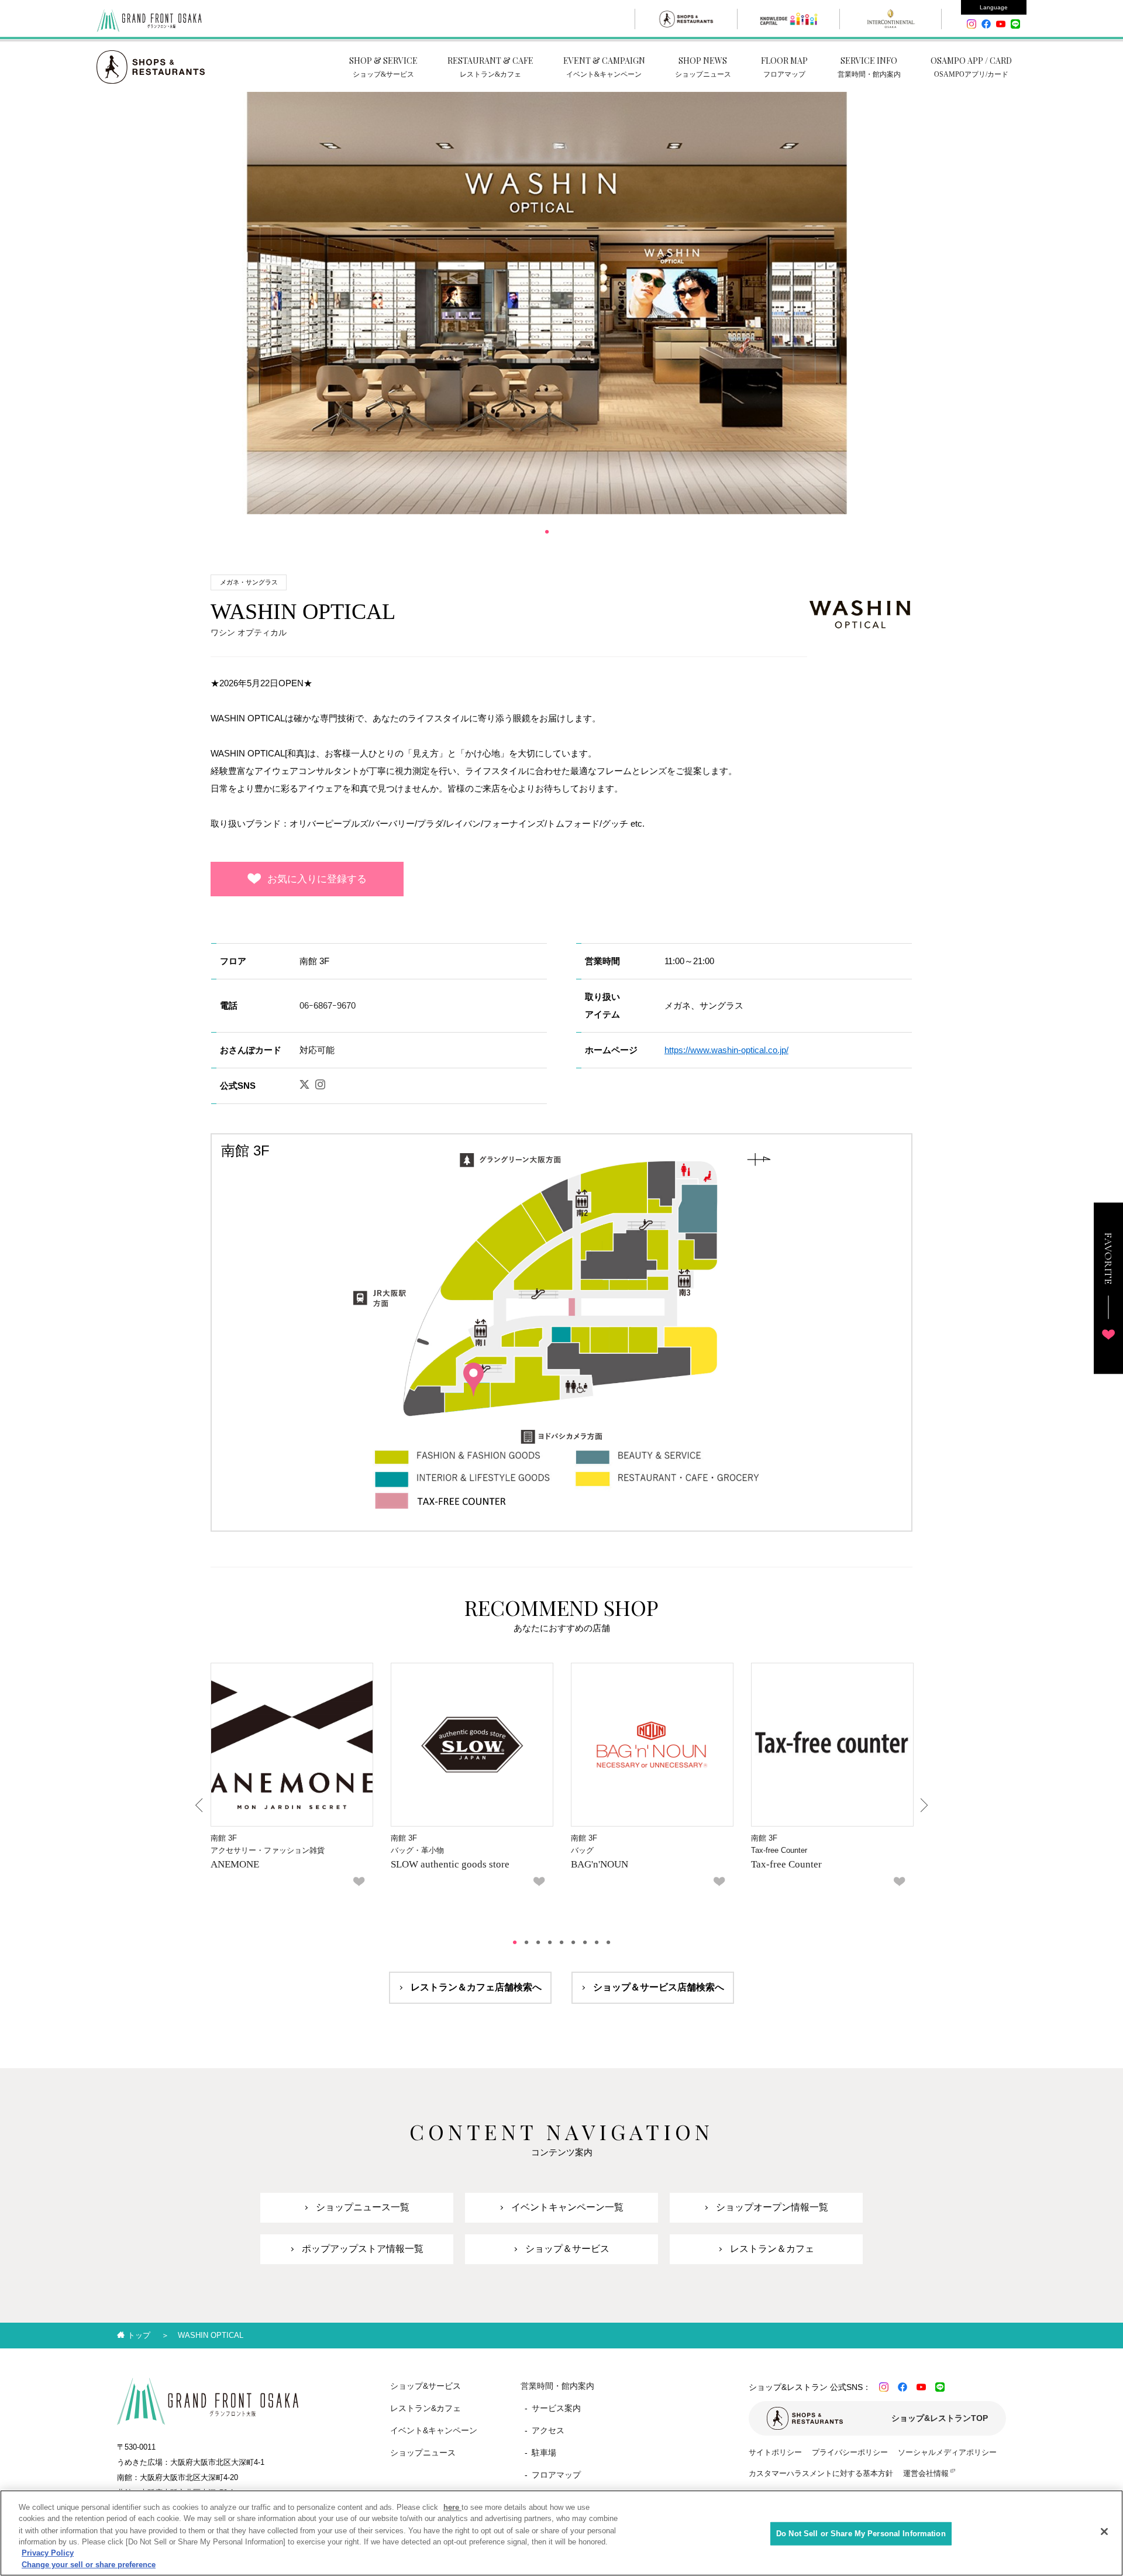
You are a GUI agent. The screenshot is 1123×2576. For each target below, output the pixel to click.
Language (994, 7)
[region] (561, 2533)
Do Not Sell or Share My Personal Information (861, 2534)
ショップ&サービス (426, 2386)
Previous (200, 1805)
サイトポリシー (775, 2452)
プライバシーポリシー (850, 2452)
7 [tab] (585, 1942)
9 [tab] (608, 1942)
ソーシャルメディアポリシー (947, 2452)
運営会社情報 (926, 2473)
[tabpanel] (547, 303)
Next (923, 1805)
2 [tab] (526, 1942)
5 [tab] (561, 1942)
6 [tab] (573, 1942)
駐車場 (544, 2453)
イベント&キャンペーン (434, 2430)
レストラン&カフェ (426, 2408)
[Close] (1104, 2532)
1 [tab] (547, 532)
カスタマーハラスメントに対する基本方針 (821, 2473)
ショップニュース (423, 2453)
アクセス (548, 2430)
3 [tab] (538, 1942)
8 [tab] (597, 1942)
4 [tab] (550, 1942)
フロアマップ (556, 2475)
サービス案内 (556, 2408)
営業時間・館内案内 (557, 2386)
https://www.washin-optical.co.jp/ (726, 1050)
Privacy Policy (48, 2553)
